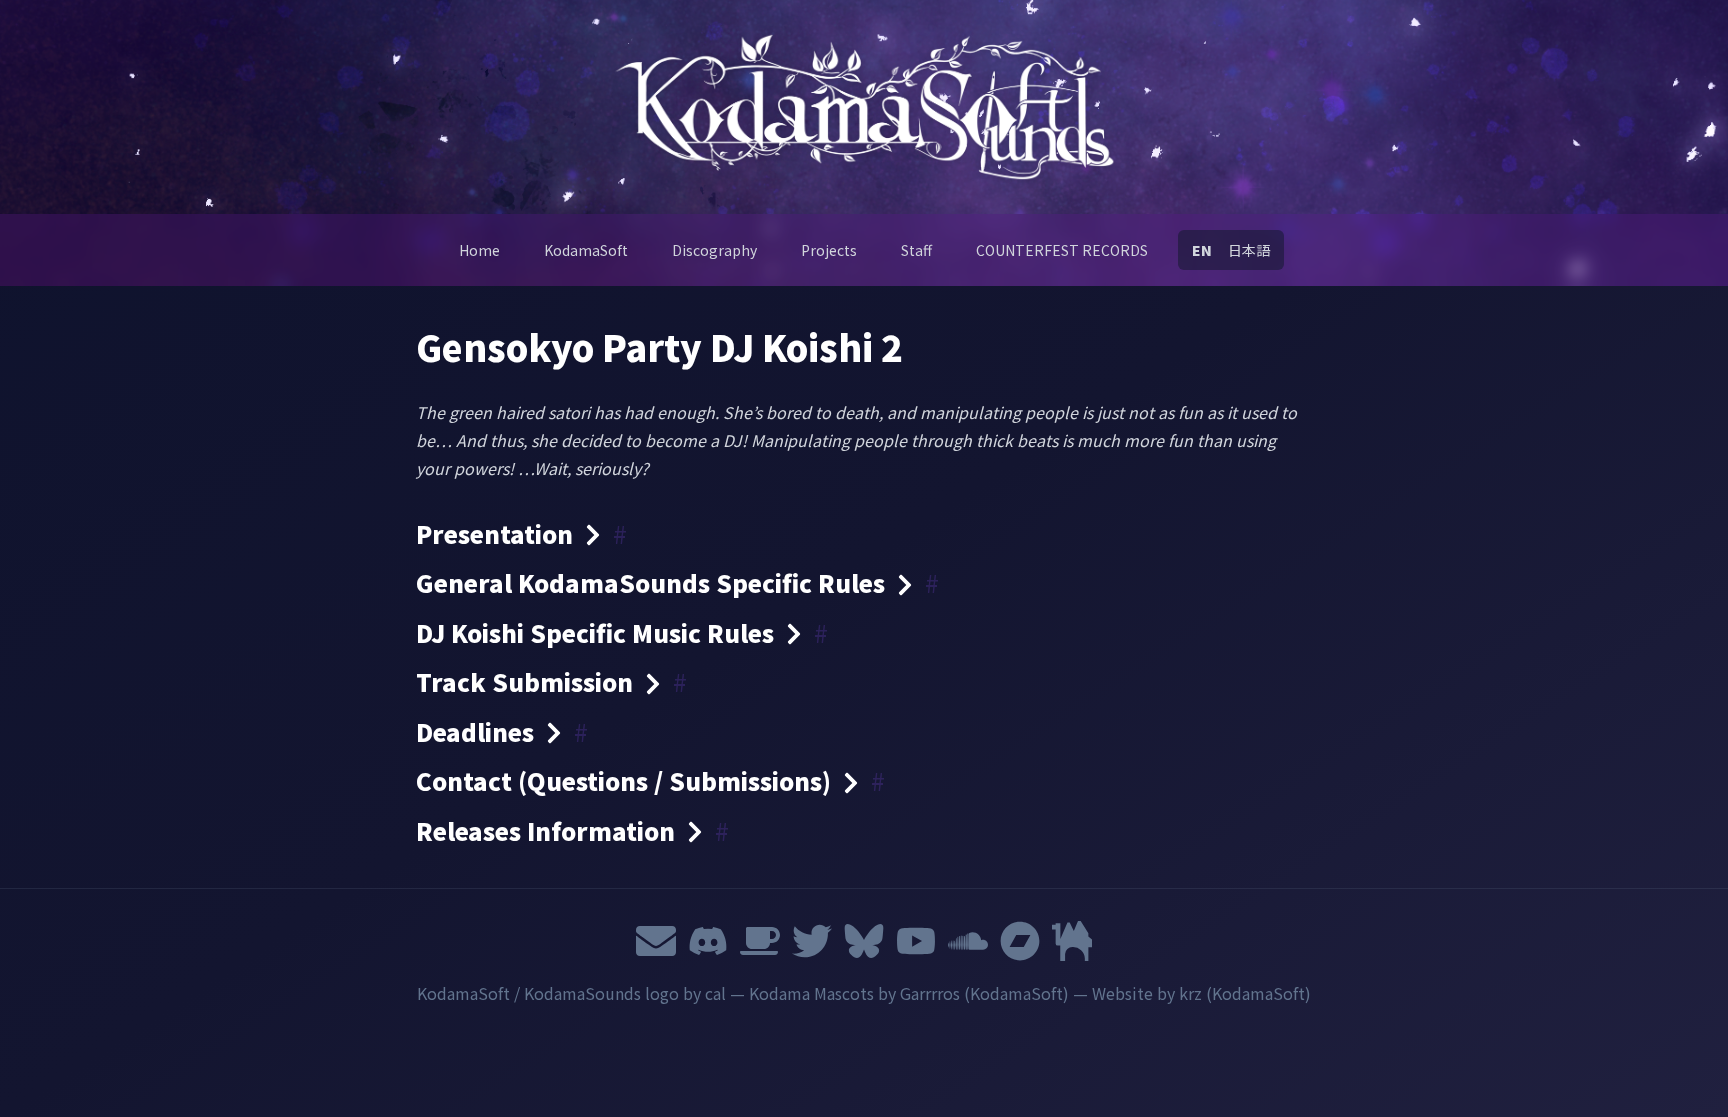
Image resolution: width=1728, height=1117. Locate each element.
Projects (829, 250)
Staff (916, 250)
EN (1202, 250)
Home (479, 250)
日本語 (1249, 250)
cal (715, 993)
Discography (714, 250)
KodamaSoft (586, 250)
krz (1190, 993)
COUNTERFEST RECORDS (1062, 250)
